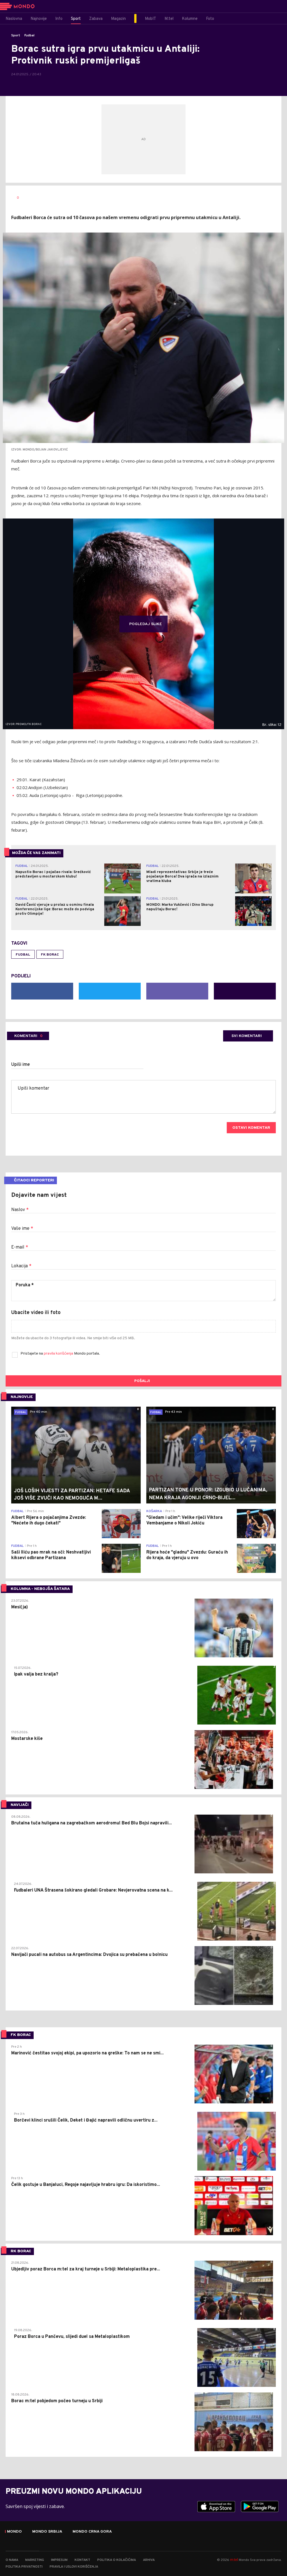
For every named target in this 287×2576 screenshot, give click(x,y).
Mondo (14, 2532)
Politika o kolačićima (117, 2560)
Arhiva (149, 2560)
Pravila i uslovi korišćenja (74, 2567)
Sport (16, 36)
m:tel (234, 2560)
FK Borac (50, 955)
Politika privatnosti (24, 2567)
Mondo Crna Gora (92, 2532)
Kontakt (82, 2560)
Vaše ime (22, 1229)
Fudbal (29, 36)
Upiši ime (21, 1065)
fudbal (23, 955)
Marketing (35, 2560)
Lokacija (21, 1266)
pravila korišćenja (59, 1354)
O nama (12, 2560)
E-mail (20, 1247)
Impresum (59, 2560)
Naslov (20, 1210)
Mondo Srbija (47, 2532)
